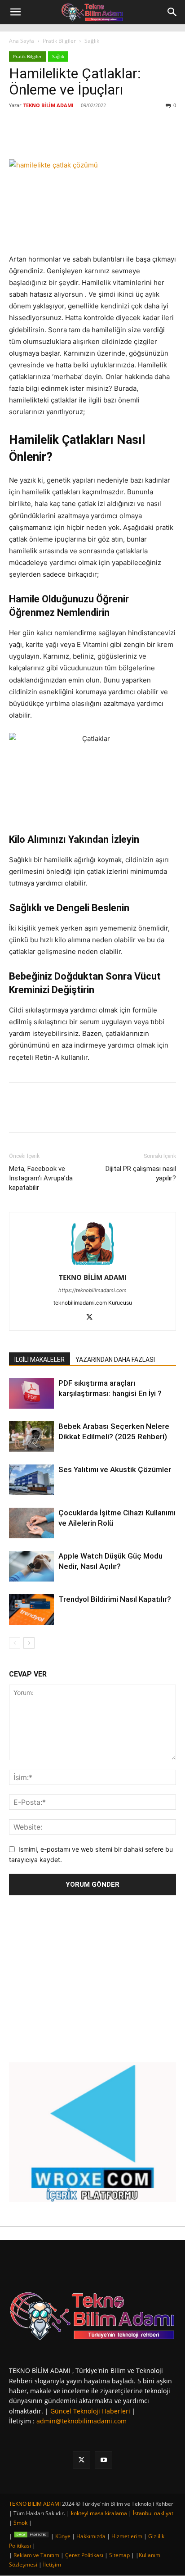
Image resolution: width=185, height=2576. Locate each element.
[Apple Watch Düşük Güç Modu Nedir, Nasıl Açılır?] (31, 1566)
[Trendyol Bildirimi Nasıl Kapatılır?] (31, 1610)
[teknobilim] (92, 2316)
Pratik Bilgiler (59, 41)
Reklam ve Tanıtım (36, 2555)
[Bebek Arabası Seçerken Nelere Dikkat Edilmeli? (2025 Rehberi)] (31, 1437)
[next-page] (29, 1643)
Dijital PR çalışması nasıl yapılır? (141, 1173)
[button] (15, 12)
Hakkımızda (91, 2536)
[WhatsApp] (108, 138)
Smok (20, 2523)
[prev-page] (15, 1643)
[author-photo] (92, 1265)
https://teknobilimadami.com (92, 1290)
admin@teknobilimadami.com (81, 2421)
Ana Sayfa (22, 41)
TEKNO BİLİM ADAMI (48, 105)
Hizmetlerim (127, 2536)
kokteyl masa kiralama (99, 2513)
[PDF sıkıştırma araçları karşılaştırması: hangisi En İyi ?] (31, 1394)
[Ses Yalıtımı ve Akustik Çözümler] (31, 1480)
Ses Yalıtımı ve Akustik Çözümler (115, 1469)
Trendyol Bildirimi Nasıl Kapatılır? (115, 1599)
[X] (67, 138)
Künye (63, 2536)
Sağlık (92, 41)
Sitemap (119, 2555)
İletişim (52, 2565)
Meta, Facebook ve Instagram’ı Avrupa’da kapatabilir (41, 1178)
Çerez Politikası (84, 2555)
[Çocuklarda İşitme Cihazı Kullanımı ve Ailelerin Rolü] (31, 1523)
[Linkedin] (88, 138)
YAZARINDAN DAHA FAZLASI (115, 1360)
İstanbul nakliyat (153, 2513)
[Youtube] (104, 2460)
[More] (129, 138)
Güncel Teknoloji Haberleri (90, 2411)
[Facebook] (46, 138)
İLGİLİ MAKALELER (40, 1360)
